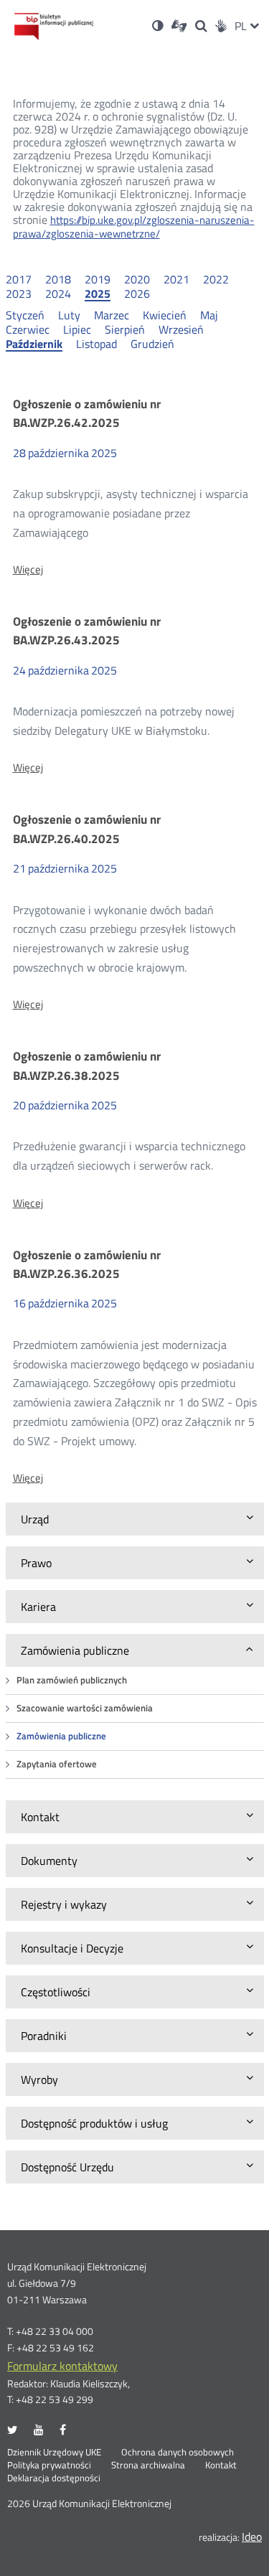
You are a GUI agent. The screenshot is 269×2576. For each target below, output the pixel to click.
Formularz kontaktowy (62, 2366)
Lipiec (77, 329)
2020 (137, 279)
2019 (98, 279)
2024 (58, 293)
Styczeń (25, 315)
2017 (19, 279)
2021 (176, 279)
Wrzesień (181, 329)
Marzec (112, 315)
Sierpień (125, 329)
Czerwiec (28, 329)
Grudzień (152, 344)
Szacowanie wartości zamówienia (85, 1708)
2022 (216, 279)
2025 (98, 294)
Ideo (252, 2537)
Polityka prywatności (49, 2465)
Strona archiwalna (148, 2465)
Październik (34, 344)
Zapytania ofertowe (57, 1764)
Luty (69, 315)
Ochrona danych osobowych (178, 2453)
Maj (209, 315)
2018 (58, 279)
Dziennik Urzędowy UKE (54, 2453)
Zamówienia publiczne (61, 1736)
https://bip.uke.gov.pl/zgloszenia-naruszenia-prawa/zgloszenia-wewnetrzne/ (134, 227)
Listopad (96, 344)
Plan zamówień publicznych (72, 1680)
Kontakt (221, 2465)
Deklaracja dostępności (54, 2478)
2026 (137, 293)
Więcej (28, 570)
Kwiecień (165, 315)
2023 (19, 293)
